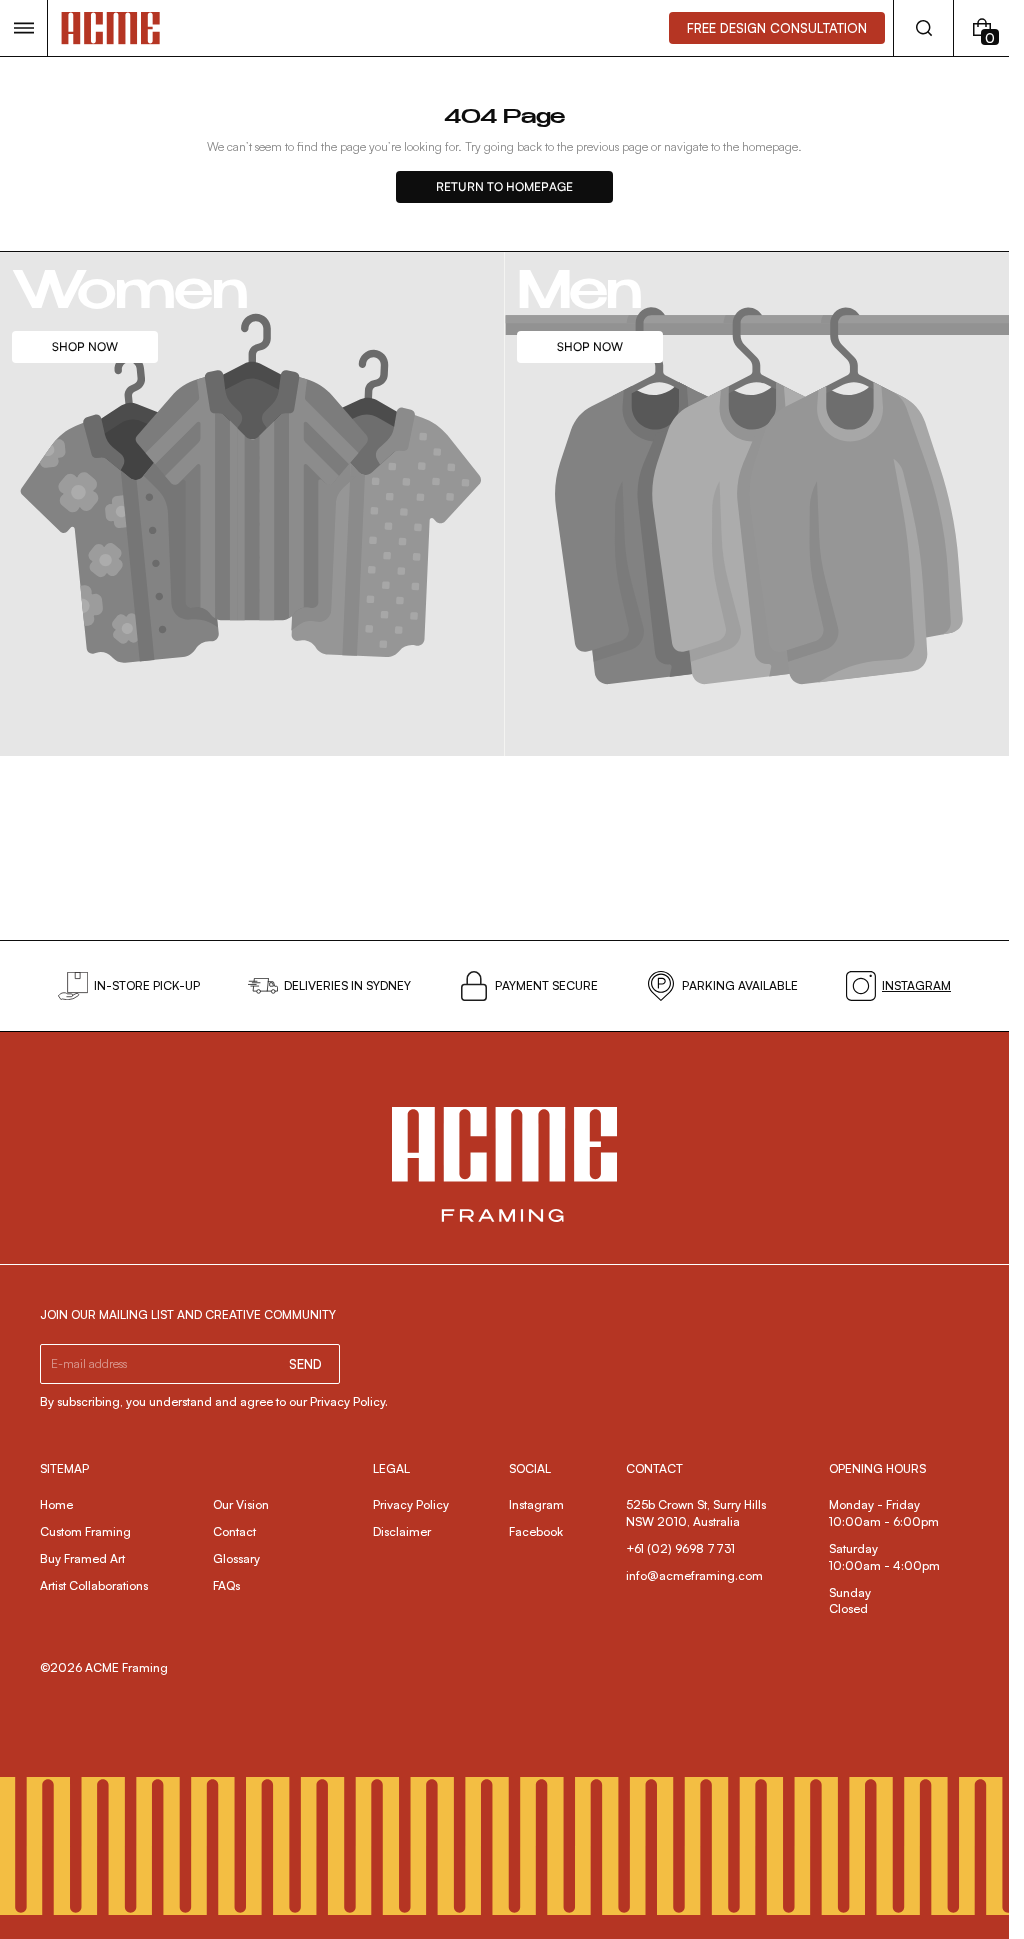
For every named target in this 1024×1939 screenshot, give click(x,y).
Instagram (536, 1504)
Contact (234, 1531)
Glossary (236, 1558)
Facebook (536, 1531)
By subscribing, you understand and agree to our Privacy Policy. (214, 1401)
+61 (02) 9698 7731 (680, 1548)
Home (56, 1504)
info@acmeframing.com (694, 1575)
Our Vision (241, 1504)
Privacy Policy (411, 1504)
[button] (23, 28)
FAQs (226, 1585)
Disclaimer (402, 1531)
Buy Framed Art (82, 1558)
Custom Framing (85, 1531)
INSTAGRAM (916, 985)
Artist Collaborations (94, 1585)
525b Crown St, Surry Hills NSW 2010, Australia (697, 1513)
